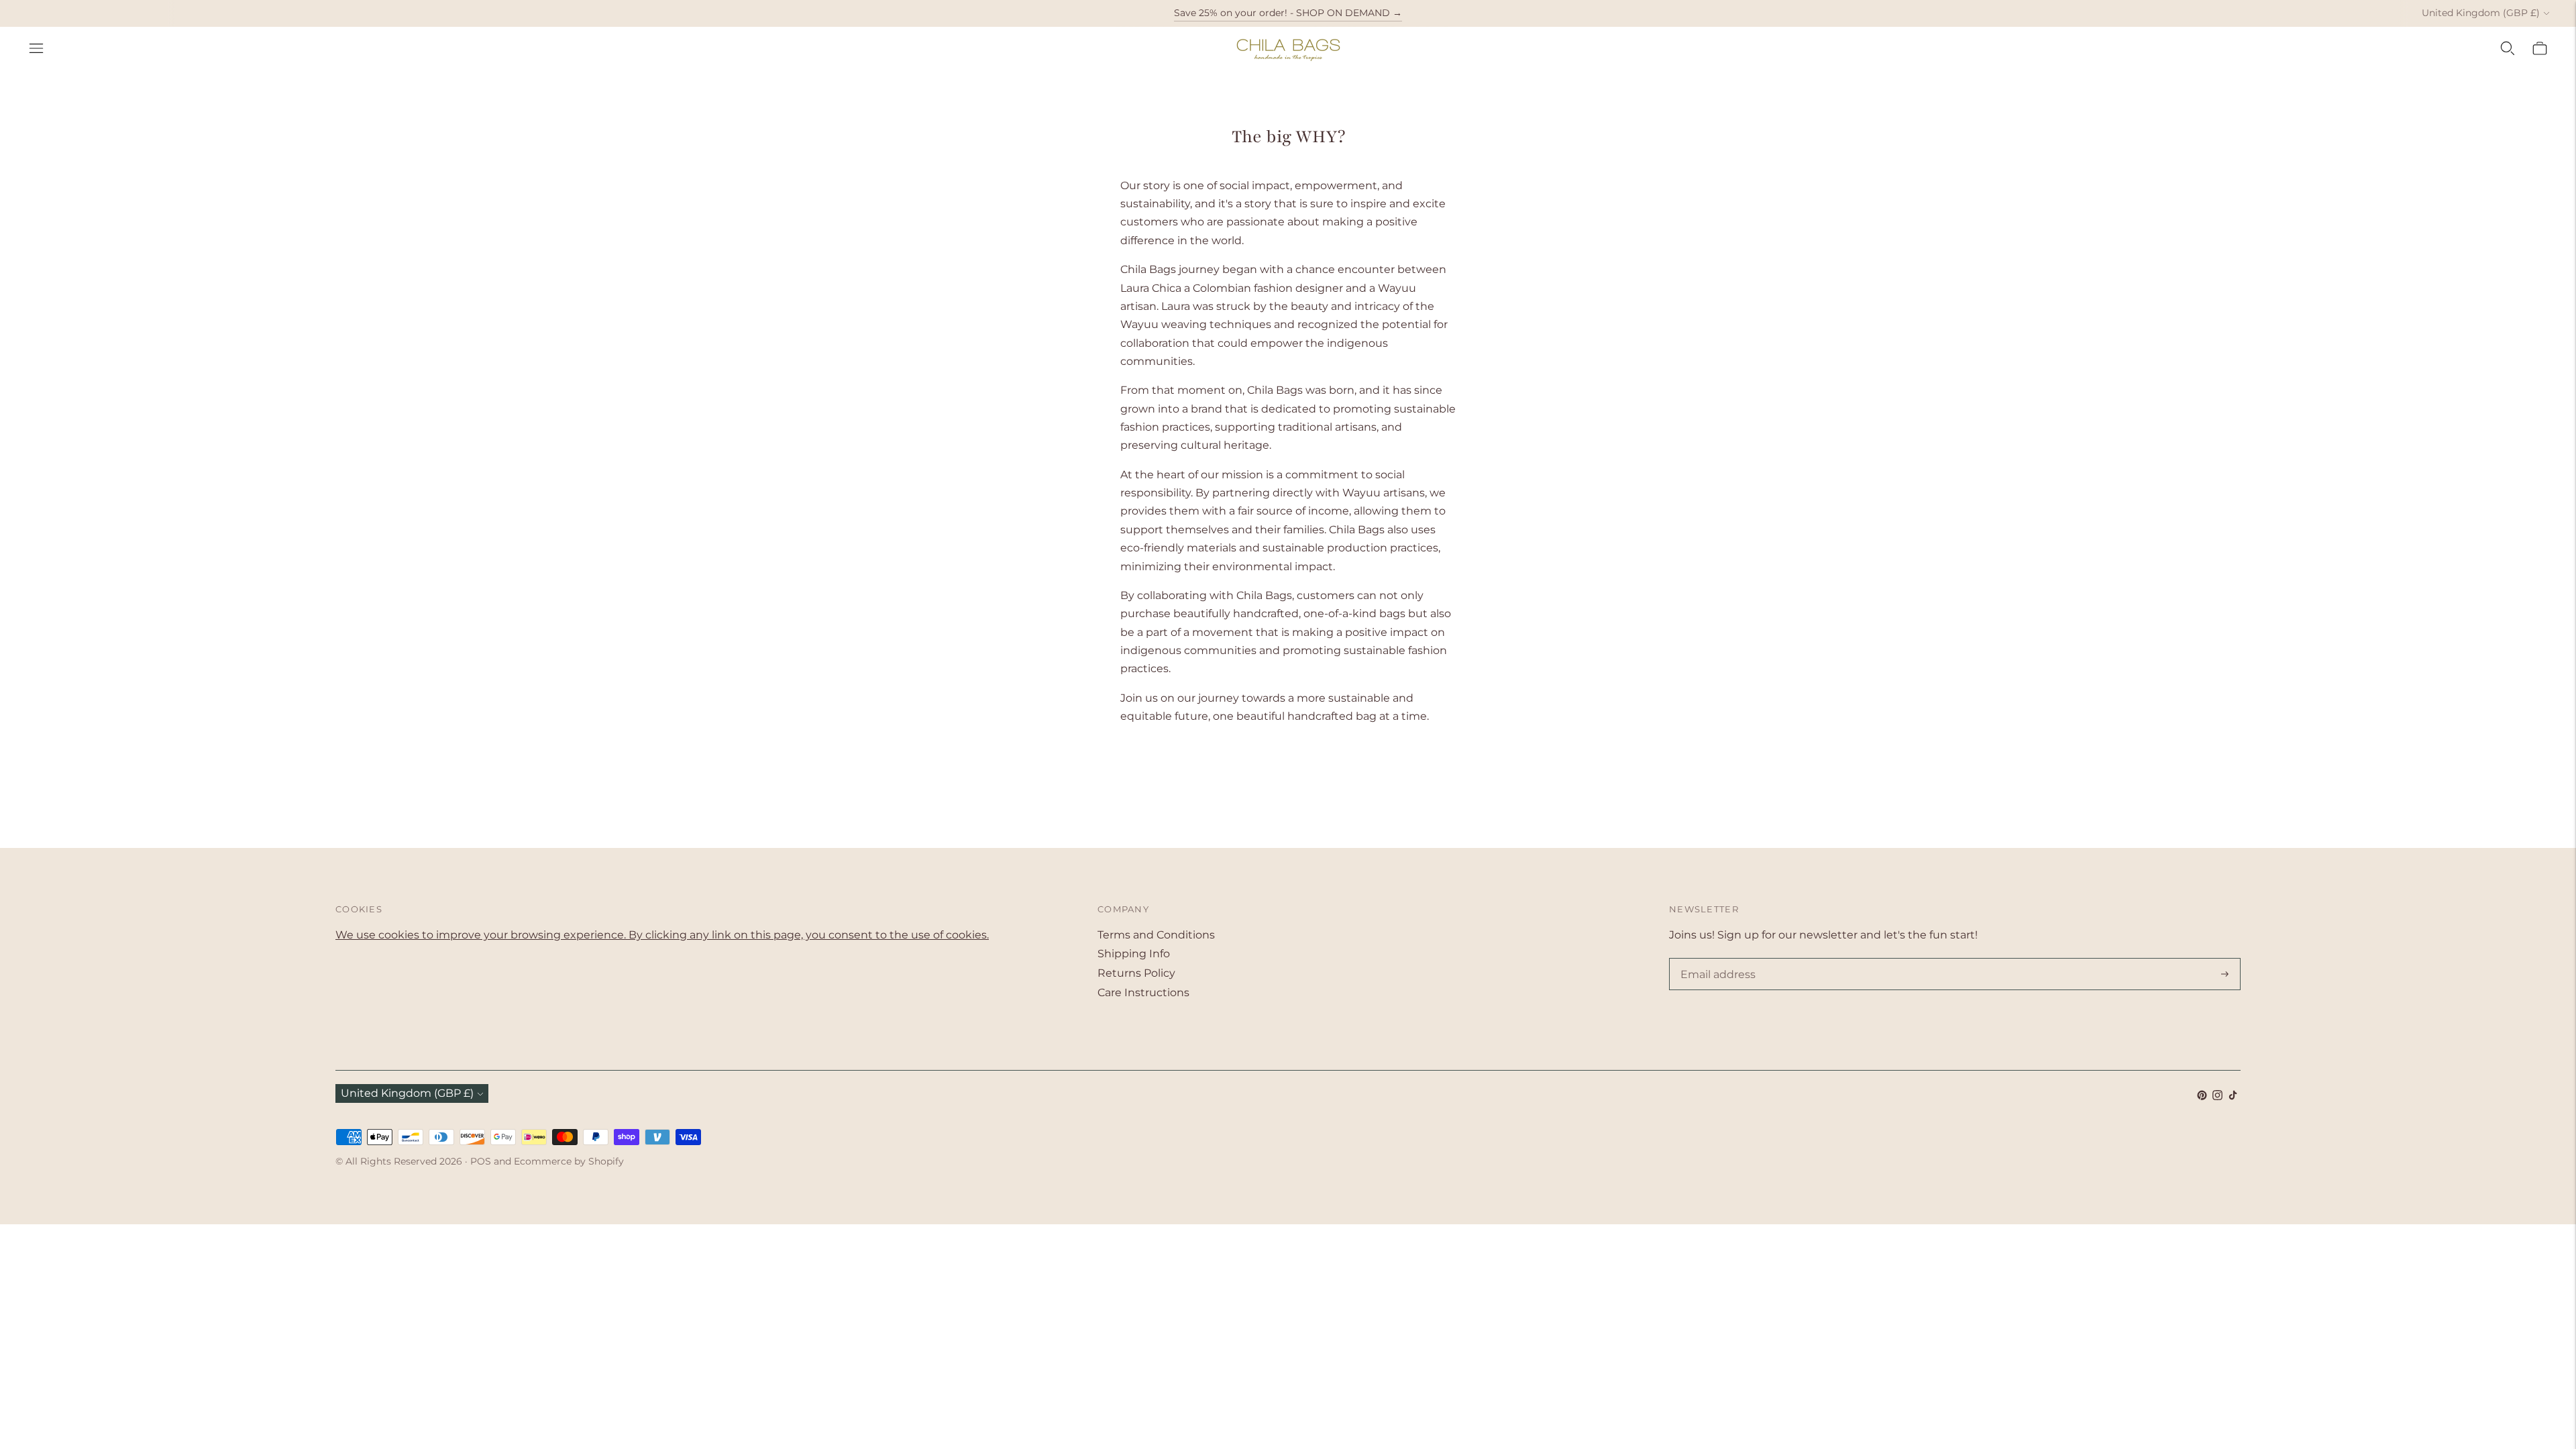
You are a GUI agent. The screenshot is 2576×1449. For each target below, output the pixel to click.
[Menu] (36, 48)
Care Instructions (1143, 992)
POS (481, 1161)
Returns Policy (1136, 973)
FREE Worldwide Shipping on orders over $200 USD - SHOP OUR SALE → (1288, 13)
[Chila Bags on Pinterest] (2202, 1096)
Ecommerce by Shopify (569, 1161)
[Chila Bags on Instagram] (2217, 1096)
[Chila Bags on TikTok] (2233, 1096)
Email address (1715, 959)
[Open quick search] (2508, 48)
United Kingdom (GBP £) (2481, 13)
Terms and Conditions (1156, 935)
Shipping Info (1134, 954)
